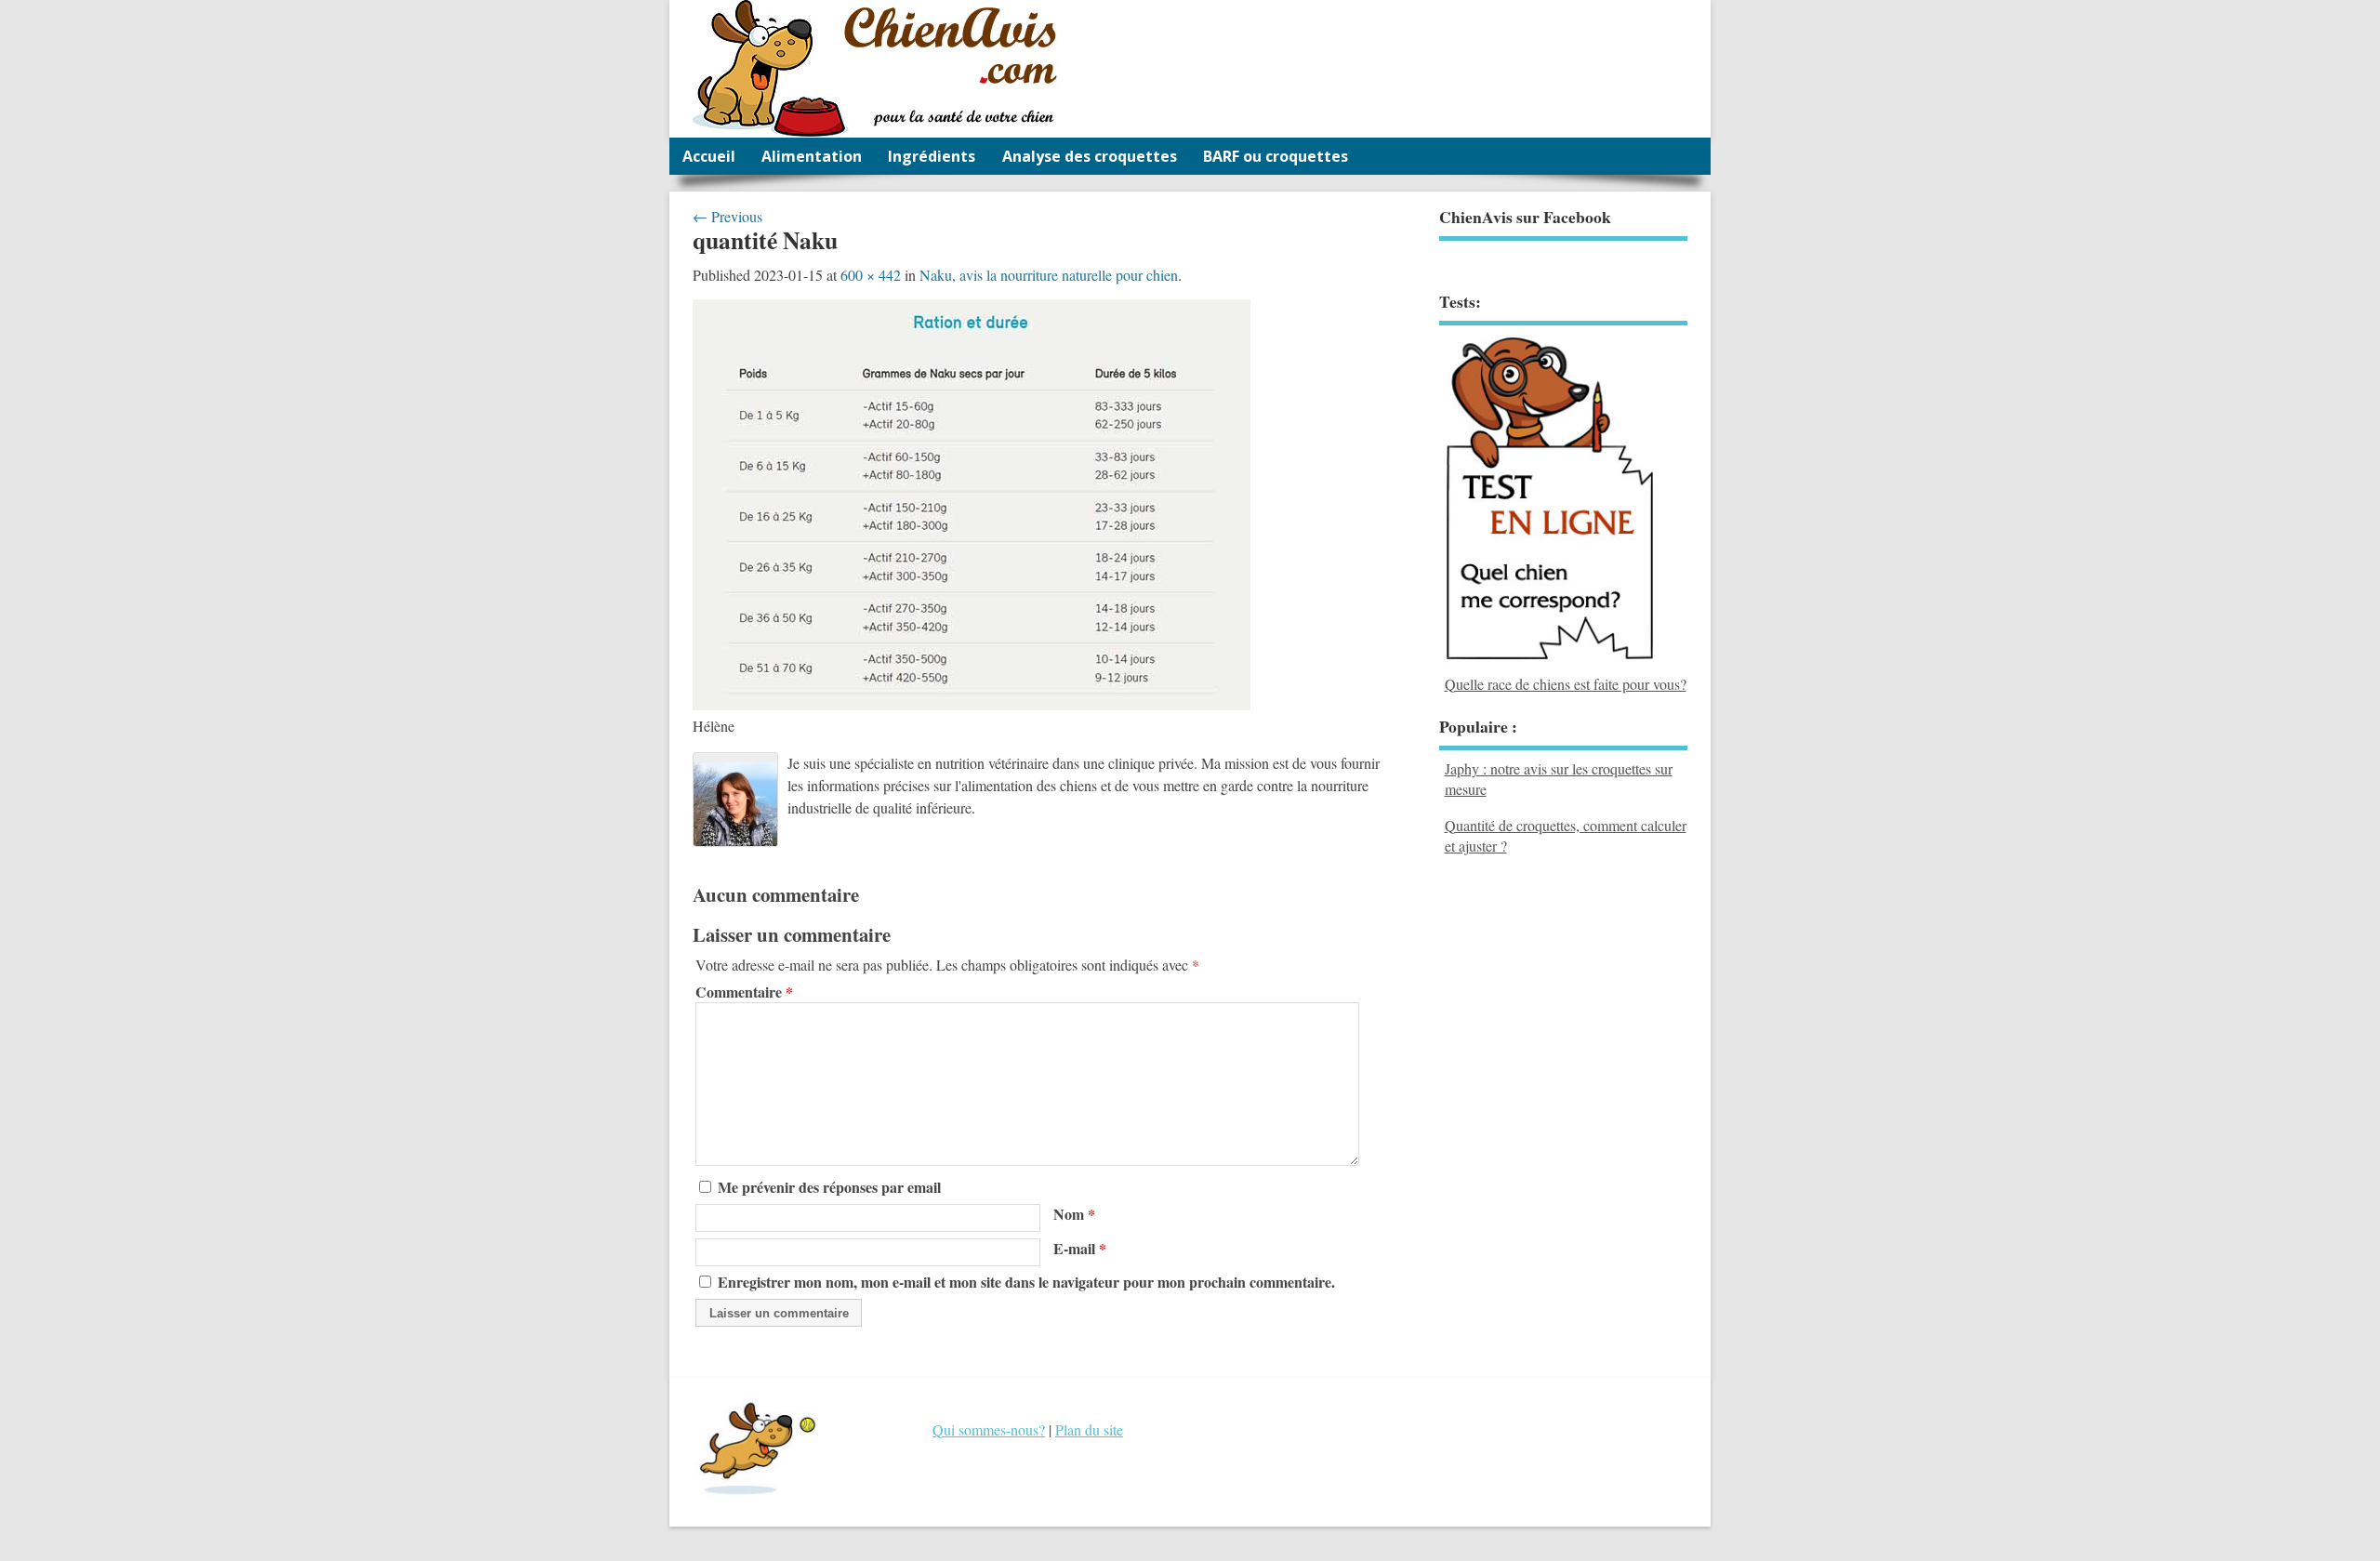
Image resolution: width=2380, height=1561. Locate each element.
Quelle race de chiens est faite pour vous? (1566, 683)
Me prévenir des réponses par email (829, 1187)
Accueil (709, 156)
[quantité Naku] (972, 704)
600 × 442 (871, 275)
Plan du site (1089, 1429)
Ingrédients (932, 156)
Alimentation (812, 156)
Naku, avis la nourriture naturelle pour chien (1049, 275)
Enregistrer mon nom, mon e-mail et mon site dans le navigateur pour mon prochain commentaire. (1026, 1282)
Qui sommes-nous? (989, 1429)
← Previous (727, 216)
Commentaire (744, 992)
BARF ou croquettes (1276, 156)
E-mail (1080, 1248)
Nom (1074, 1214)
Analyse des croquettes (1090, 156)
